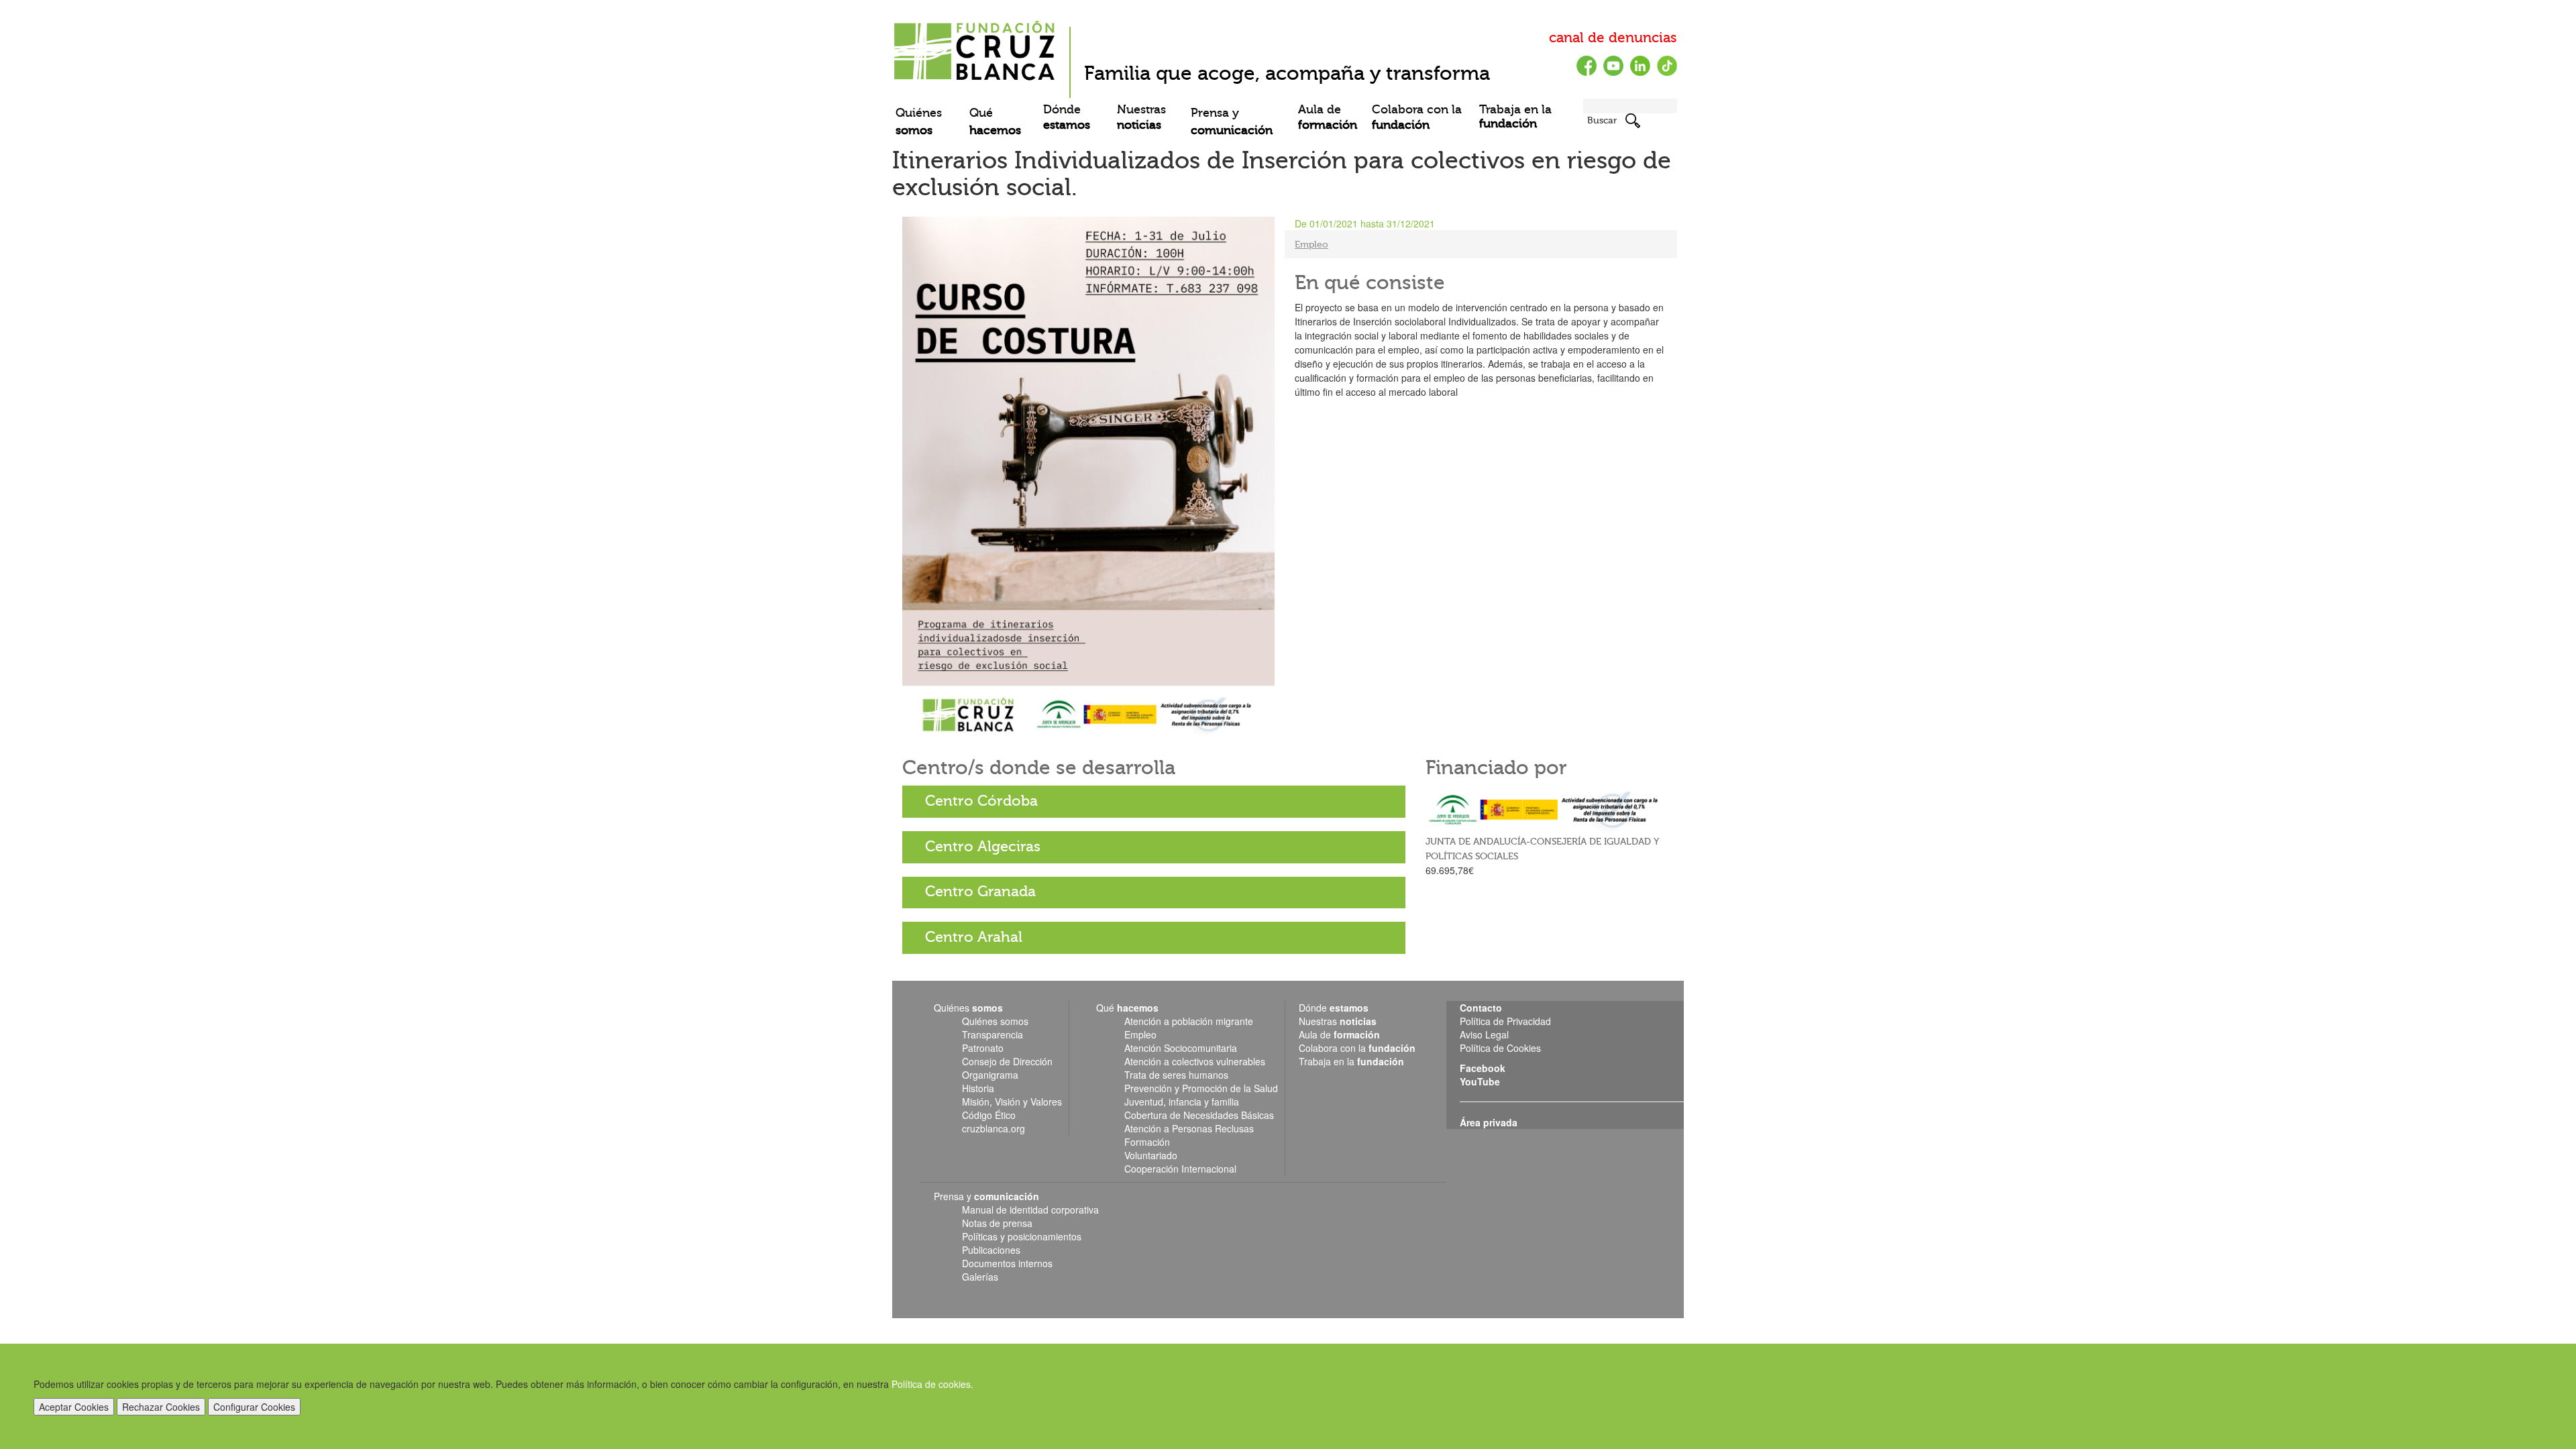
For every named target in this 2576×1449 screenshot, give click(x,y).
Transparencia (992, 1034)
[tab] (1154, 802)
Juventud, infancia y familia (1182, 1102)
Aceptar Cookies (74, 1407)
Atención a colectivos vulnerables (1195, 1061)
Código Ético (989, 1115)
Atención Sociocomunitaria (1181, 1048)
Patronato (983, 1048)
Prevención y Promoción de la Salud (1201, 1088)
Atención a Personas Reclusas (1189, 1128)
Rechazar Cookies (161, 1407)
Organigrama (990, 1075)
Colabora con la (1417, 117)
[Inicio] (976, 46)
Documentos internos (1007, 1263)
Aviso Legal (1484, 1034)
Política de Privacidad (1505, 1021)
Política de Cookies (1500, 1048)
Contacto (1481, 1008)
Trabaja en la (1515, 117)
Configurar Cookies (254, 1407)
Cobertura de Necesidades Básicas (1199, 1115)
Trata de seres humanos (1176, 1075)
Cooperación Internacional (1180, 1169)
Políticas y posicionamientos (1022, 1236)
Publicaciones (991, 1250)
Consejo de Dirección (1007, 1061)
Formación (1147, 1142)
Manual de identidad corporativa (1030, 1210)
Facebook (1483, 1068)
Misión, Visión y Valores (1012, 1102)
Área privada (1489, 1122)
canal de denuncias (1613, 38)
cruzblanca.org (994, 1128)
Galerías (980, 1277)
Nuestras (1141, 117)
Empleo (1311, 245)
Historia (978, 1088)
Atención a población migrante (1189, 1021)
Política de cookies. (932, 1384)
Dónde (1067, 117)
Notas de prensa (997, 1223)
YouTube (1480, 1081)
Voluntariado (1151, 1155)
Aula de (1328, 117)
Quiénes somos (995, 1021)
